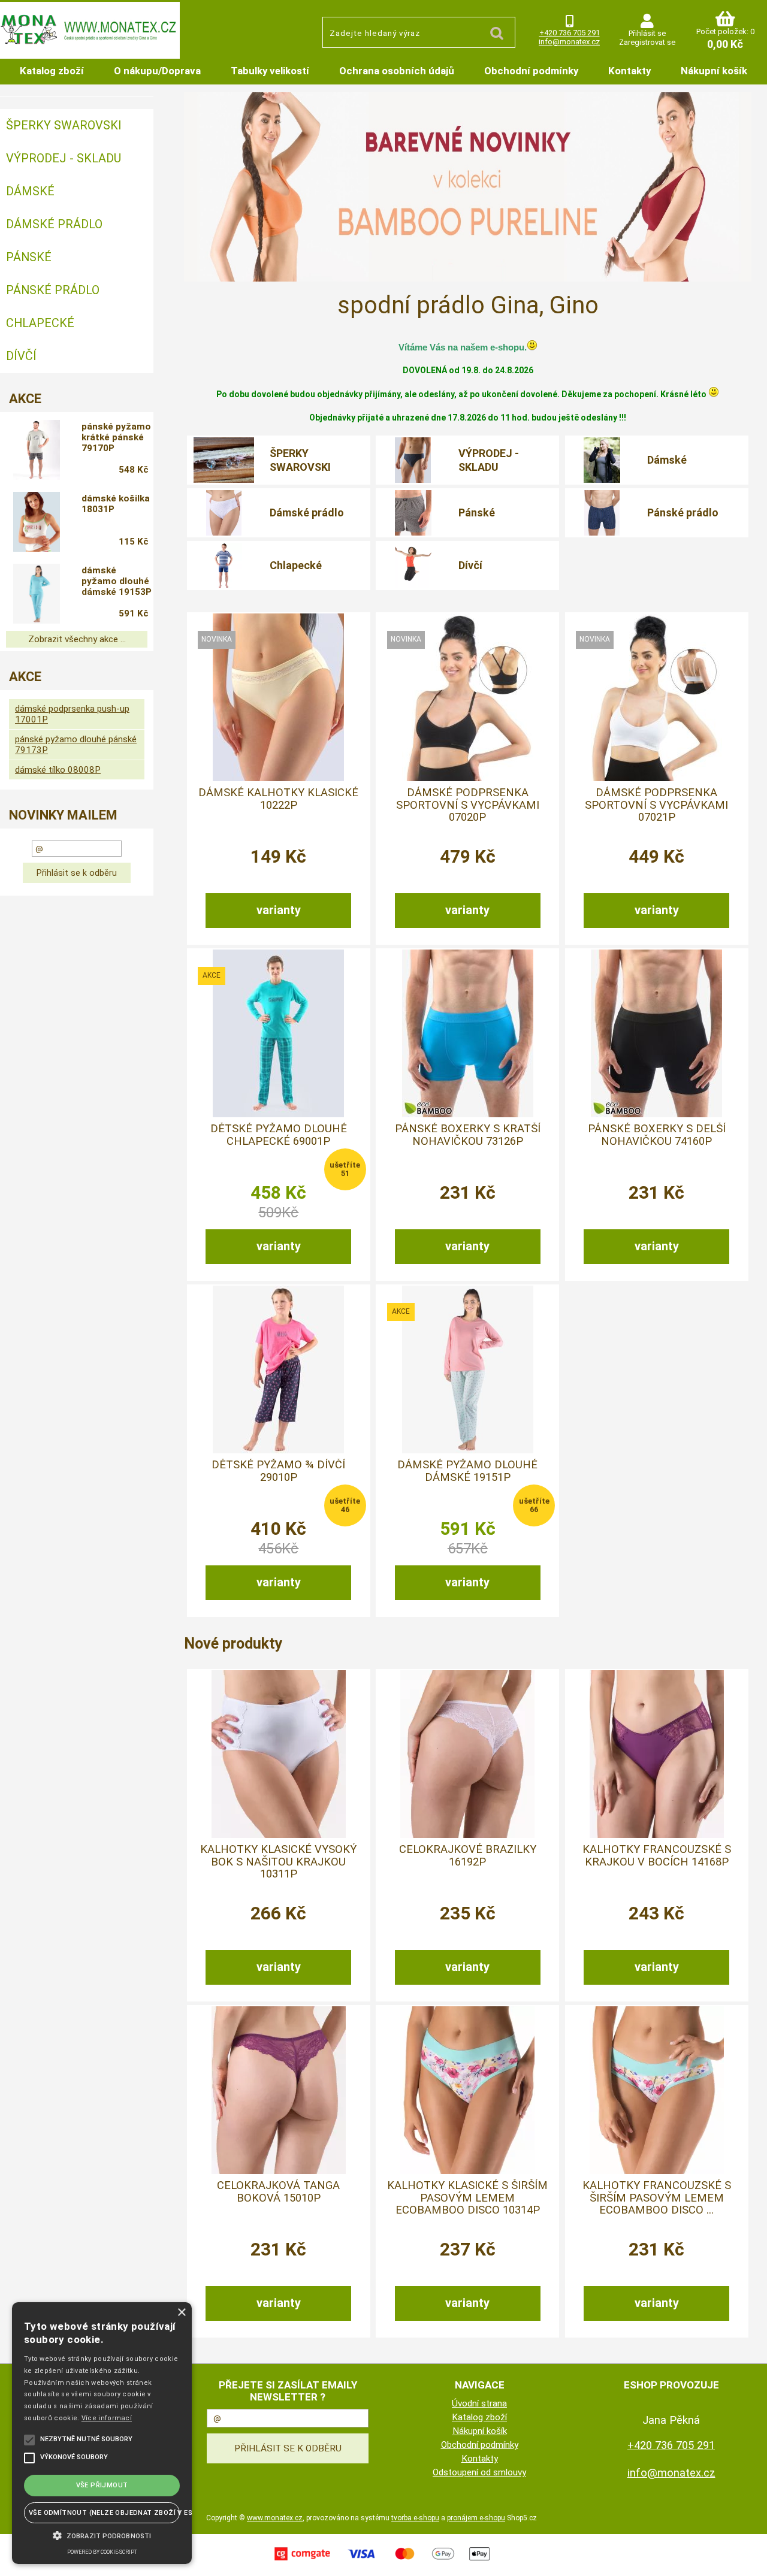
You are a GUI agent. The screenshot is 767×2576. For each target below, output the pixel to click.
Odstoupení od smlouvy (479, 2472)
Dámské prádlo (307, 513)
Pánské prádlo (683, 513)
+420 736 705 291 (570, 33)
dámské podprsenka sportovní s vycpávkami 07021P (656, 805)
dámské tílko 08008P (58, 770)
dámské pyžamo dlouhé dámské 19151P (467, 1471)
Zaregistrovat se (647, 42)
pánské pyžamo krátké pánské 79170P (116, 437)
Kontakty (629, 71)
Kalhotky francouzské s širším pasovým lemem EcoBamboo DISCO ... (657, 2198)
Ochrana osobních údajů (397, 71)
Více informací (107, 2418)
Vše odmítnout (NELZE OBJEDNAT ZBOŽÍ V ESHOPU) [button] (104, 2513)
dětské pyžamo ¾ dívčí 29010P (278, 1471)
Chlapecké (296, 565)
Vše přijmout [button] (102, 2485)
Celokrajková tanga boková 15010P (278, 2191)
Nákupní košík (714, 71)
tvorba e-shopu (415, 2518)
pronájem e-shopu (476, 2518)
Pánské (477, 513)
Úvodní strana (479, 2403)
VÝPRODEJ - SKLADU (489, 460)
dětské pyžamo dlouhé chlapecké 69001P (279, 1135)
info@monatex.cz (569, 42)
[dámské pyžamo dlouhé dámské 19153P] (37, 594)
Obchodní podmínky (531, 71)
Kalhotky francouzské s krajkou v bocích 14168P (657, 1855)
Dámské (667, 460)
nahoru (749, 2558)
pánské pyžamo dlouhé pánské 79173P (76, 745)
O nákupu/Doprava (157, 71)
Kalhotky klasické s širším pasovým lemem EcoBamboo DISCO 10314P (467, 2198)
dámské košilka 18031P (116, 504)
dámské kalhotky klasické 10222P (278, 799)
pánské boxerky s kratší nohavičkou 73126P (468, 1135)
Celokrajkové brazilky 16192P (468, 1855)
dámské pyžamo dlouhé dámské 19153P (117, 581)
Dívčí (470, 565)
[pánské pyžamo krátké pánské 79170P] (37, 450)
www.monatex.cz (275, 2518)
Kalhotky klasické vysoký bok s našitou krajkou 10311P (278, 1862)
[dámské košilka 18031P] (37, 522)
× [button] (181, 2313)
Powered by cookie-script (102, 2552)
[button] (102, 2535)
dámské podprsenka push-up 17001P (72, 714)
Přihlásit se (647, 33)
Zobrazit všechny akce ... (77, 639)
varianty (279, 910)
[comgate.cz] (383, 2562)
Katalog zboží (52, 71)
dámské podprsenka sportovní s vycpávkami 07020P (468, 805)
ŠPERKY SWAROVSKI (300, 460)
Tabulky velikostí (270, 71)
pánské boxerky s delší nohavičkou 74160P (657, 1135)
